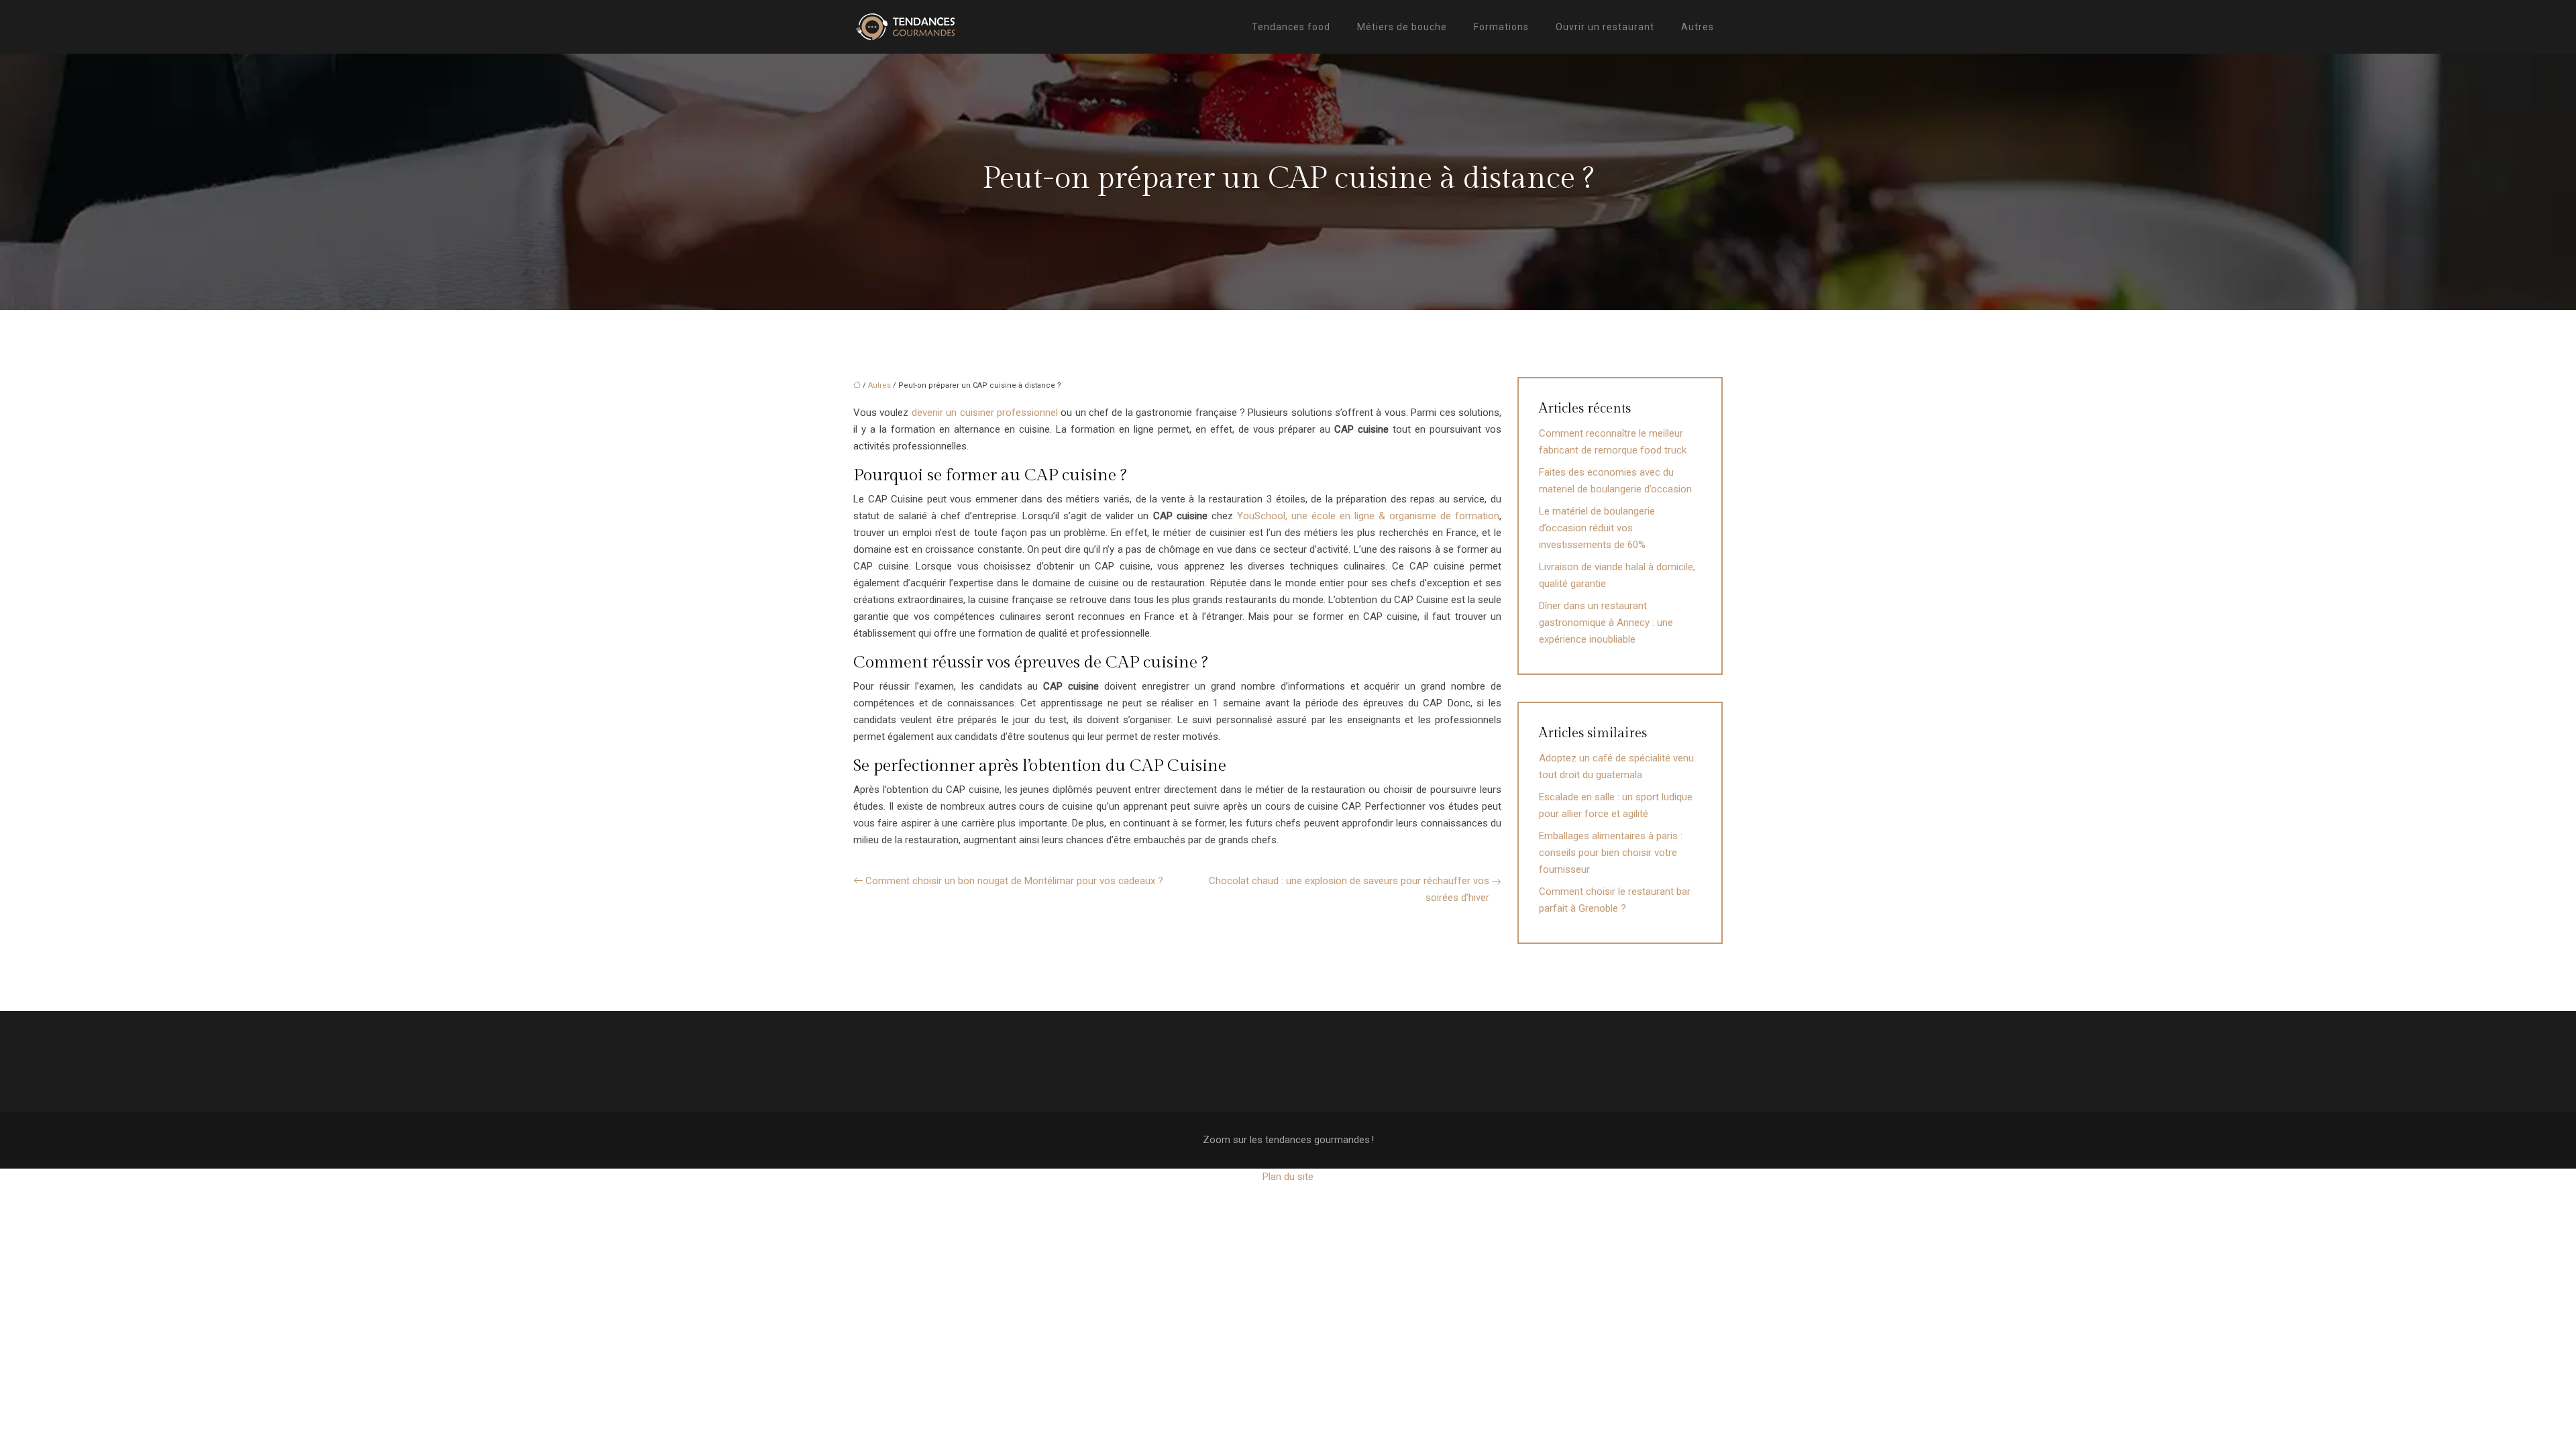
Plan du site (1288, 1177)
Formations (1501, 27)
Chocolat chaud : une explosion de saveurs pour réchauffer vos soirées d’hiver (1349, 889)
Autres (1698, 27)
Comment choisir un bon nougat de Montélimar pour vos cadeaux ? (1014, 881)
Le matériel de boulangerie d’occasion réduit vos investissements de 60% (1597, 528)
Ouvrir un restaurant (1605, 27)
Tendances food (1291, 27)
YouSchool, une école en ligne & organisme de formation (1368, 516)
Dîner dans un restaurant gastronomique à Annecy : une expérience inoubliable (1606, 623)
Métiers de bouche (1402, 27)
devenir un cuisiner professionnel (985, 413)
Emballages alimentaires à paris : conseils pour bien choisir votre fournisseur (1611, 853)
